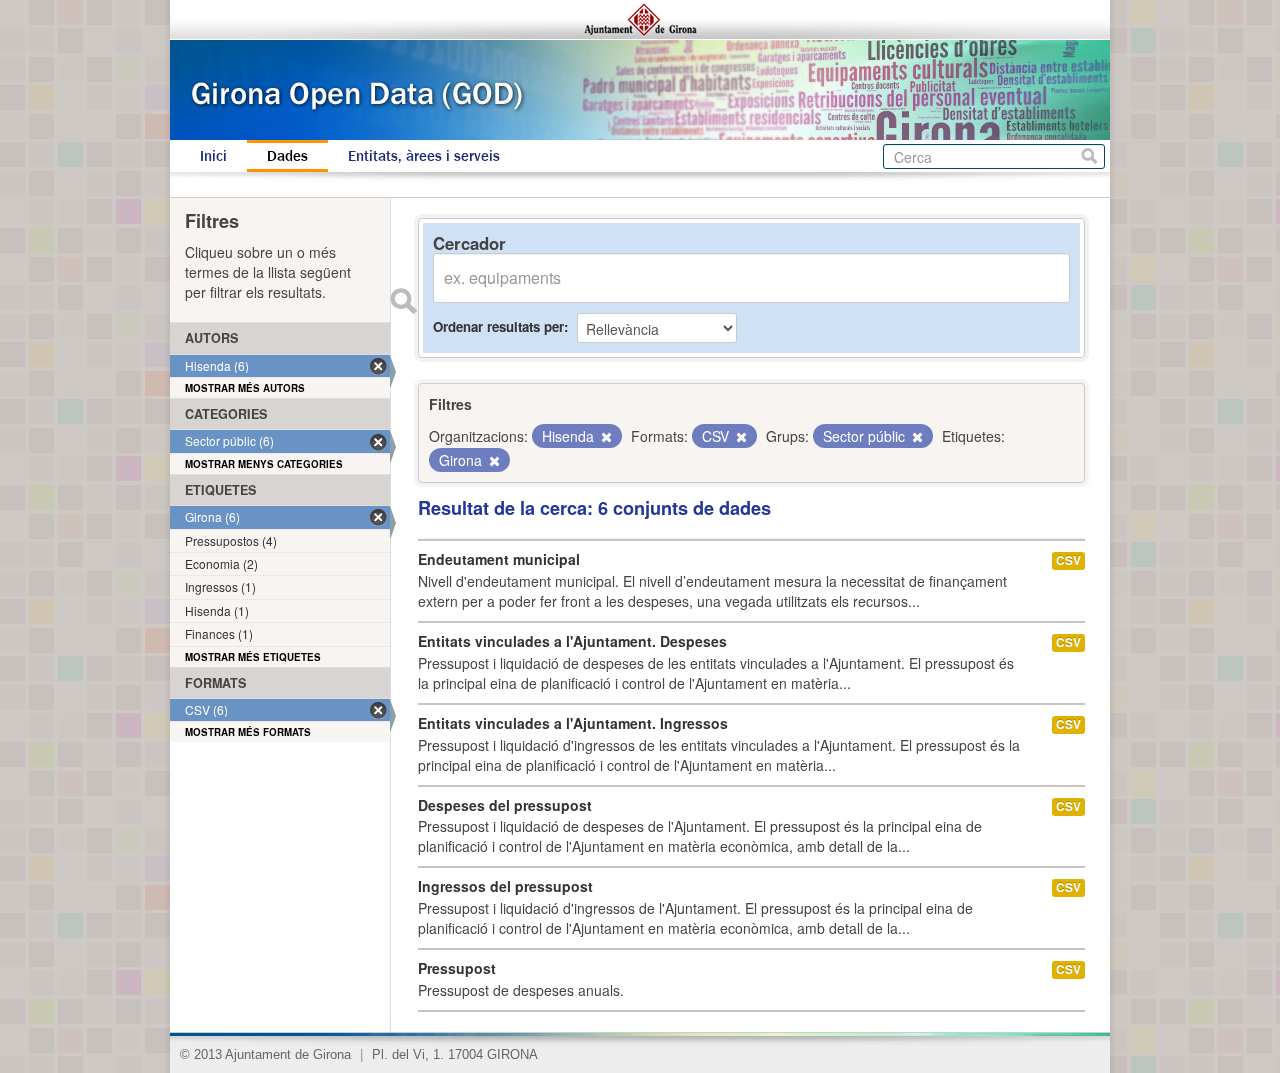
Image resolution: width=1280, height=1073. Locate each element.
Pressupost (457, 968)
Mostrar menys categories (264, 464)
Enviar (403, 301)
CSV (1068, 560)
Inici (213, 156)
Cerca (1089, 156)
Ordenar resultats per (498, 326)
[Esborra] (605, 437)
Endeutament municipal (499, 559)
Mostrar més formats (248, 732)
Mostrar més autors (245, 388)
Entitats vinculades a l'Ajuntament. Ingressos (573, 723)
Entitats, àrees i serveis (424, 156)
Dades (287, 156)
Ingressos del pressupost (505, 886)
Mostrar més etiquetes (253, 657)
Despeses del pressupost (505, 805)
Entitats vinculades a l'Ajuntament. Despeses (572, 641)
